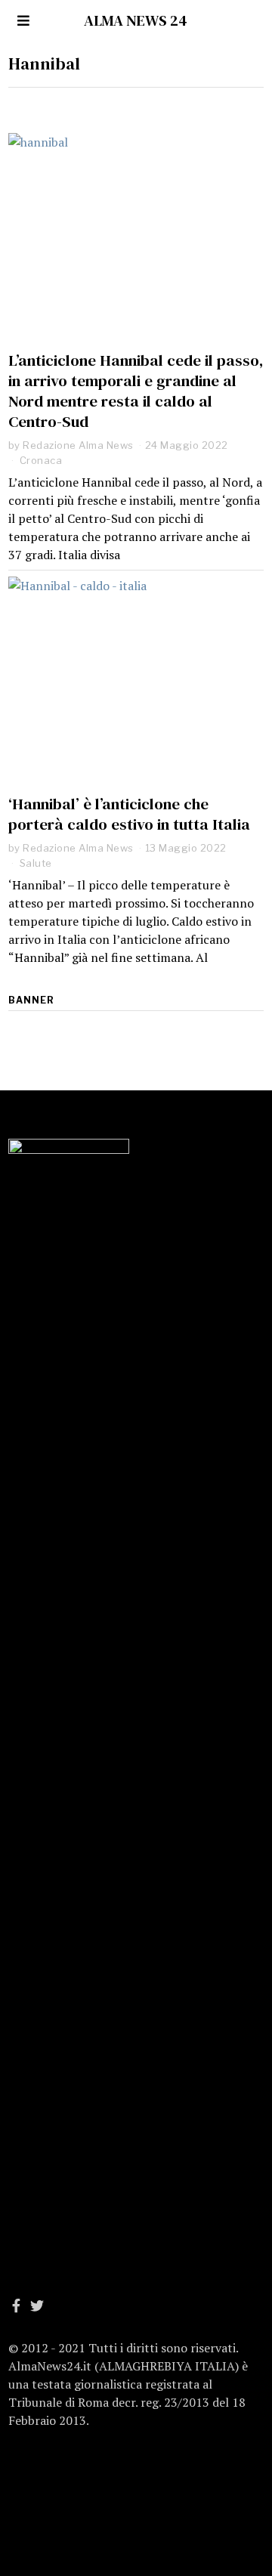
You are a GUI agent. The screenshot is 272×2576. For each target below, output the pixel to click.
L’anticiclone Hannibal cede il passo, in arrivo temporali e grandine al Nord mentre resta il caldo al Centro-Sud (136, 391)
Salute (36, 863)
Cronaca (41, 460)
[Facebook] (16, 2305)
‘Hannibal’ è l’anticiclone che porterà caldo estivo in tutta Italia (129, 814)
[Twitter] (37, 2305)
